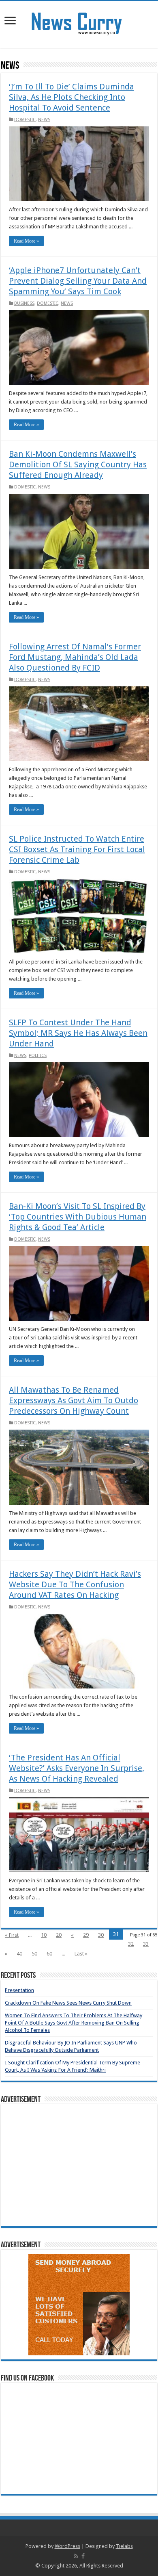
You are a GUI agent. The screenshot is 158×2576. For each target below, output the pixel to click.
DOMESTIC (25, 120)
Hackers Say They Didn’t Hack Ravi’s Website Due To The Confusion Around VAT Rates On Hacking (75, 1584)
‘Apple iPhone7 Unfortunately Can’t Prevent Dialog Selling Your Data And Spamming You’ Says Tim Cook (78, 281)
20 (59, 1935)
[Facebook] (83, 2556)
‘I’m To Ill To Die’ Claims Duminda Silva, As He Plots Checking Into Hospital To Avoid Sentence (72, 97)
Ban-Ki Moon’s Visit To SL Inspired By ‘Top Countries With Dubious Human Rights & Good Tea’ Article (78, 1217)
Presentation (19, 1990)
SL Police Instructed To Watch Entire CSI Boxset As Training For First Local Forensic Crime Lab (77, 849)
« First (12, 1935)
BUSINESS (24, 303)
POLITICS (38, 1056)
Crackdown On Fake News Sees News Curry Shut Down (68, 2003)
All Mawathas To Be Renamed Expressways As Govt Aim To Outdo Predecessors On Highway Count (74, 1400)
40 (19, 1954)
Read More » (26, 241)
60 (49, 1954)
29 (86, 1935)
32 (131, 1944)
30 (101, 1935)
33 (146, 1944)
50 (34, 1954)
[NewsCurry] (79, 23)
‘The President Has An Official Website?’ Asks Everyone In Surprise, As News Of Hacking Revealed (77, 1768)
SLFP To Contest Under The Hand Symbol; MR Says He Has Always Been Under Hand (78, 1033)
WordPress (67, 2546)
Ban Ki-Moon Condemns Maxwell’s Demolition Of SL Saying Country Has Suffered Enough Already (78, 464)
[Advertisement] (79, 2165)
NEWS (44, 120)
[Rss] (76, 2556)
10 (44, 1935)
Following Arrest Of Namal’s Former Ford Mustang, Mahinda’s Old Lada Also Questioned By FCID (75, 657)
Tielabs (124, 2546)
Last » (81, 1954)
